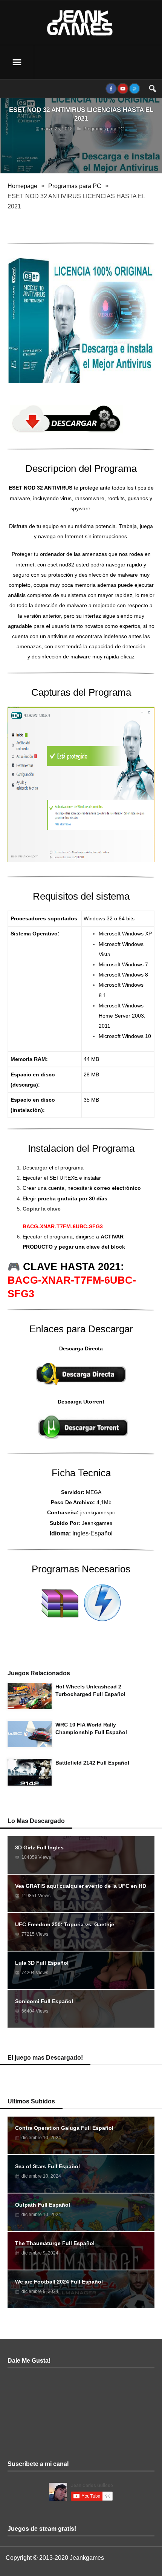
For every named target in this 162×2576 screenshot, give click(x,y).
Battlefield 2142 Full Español (92, 1763)
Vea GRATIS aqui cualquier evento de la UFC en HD (81, 1886)
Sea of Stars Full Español (47, 2166)
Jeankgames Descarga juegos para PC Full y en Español (81, 23)
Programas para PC (104, 129)
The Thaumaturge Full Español (55, 2243)
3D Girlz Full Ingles (39, 1847)
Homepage (22, 186)
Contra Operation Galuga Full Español (64, 2128)
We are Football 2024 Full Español (59, 2282)
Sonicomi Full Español (44, 2001)
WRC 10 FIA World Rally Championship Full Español (91, 1728)
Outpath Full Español (43, 2205)
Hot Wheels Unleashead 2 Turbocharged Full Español (90, 1690)
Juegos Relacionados (39, 1673)
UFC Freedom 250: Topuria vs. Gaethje (65, 1924)
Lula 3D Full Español (42, 1963)
